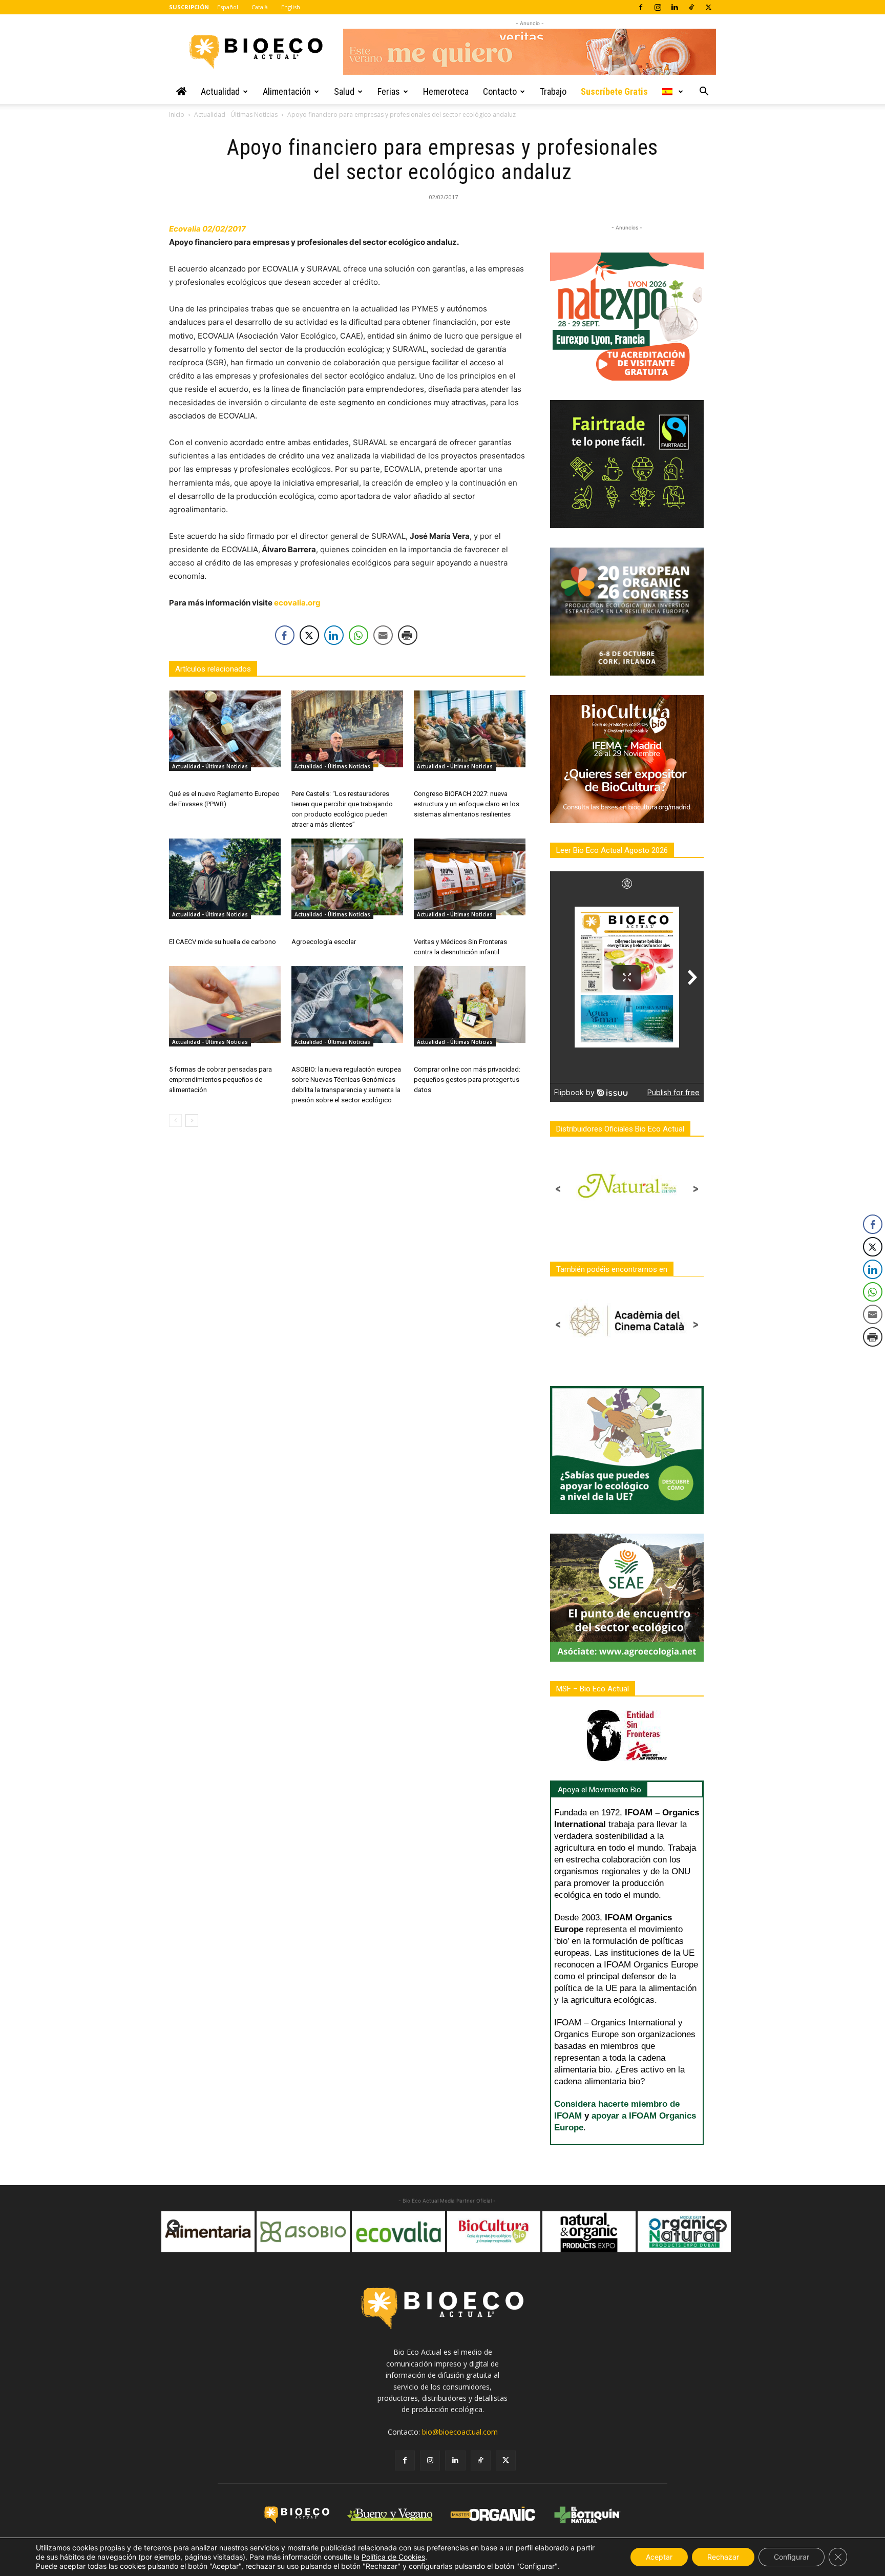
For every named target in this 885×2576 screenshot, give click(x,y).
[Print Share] (408, 635)
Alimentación (287, 91)
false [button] (174, 2227)
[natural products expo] (494, 2232)
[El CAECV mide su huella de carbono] (225, 877)
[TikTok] (691, 7)
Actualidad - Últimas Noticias (236, 114)
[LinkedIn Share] (334, 635)
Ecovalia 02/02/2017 (207, 229)
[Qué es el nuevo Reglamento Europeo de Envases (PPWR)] (225, 729)
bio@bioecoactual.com (460, 2432)
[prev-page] (175, 1121)
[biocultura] (399, 2232)
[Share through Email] (383, 635)
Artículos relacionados (213, 669)
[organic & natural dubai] (589, 2232)
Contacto (500, 91)
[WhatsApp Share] (359, 635)
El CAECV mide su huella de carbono (223, 942)
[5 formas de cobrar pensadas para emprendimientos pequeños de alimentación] (225, 1004)
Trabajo (553, 91)
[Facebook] (641, 7)
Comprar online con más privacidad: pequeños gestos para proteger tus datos (467, 1080)
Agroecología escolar (324, 942)
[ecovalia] (304, 2232)
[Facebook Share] (285, 635)
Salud (344, 91)
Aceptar (659, 2557)
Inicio (177, 114)
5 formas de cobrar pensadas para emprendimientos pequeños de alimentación (220, 1080)
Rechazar (723, 2557)
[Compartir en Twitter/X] (309, 635)
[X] (708, 7)
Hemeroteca (446, 91)
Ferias (389, 91)
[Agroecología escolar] (347, 877)
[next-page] (192, 1121)
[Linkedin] (675, 7)
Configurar (792, 2557)
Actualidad (220, 91)
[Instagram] (658, 7)
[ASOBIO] (208, 2232)
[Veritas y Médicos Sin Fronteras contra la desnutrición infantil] (470, 877)
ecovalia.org (297, 603)
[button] (704, 92)
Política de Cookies (393, 2557)
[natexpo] (685, 2232)
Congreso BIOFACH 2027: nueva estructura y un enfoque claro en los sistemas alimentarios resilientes (467, 804)
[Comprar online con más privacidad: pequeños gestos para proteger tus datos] (470, 1004)
